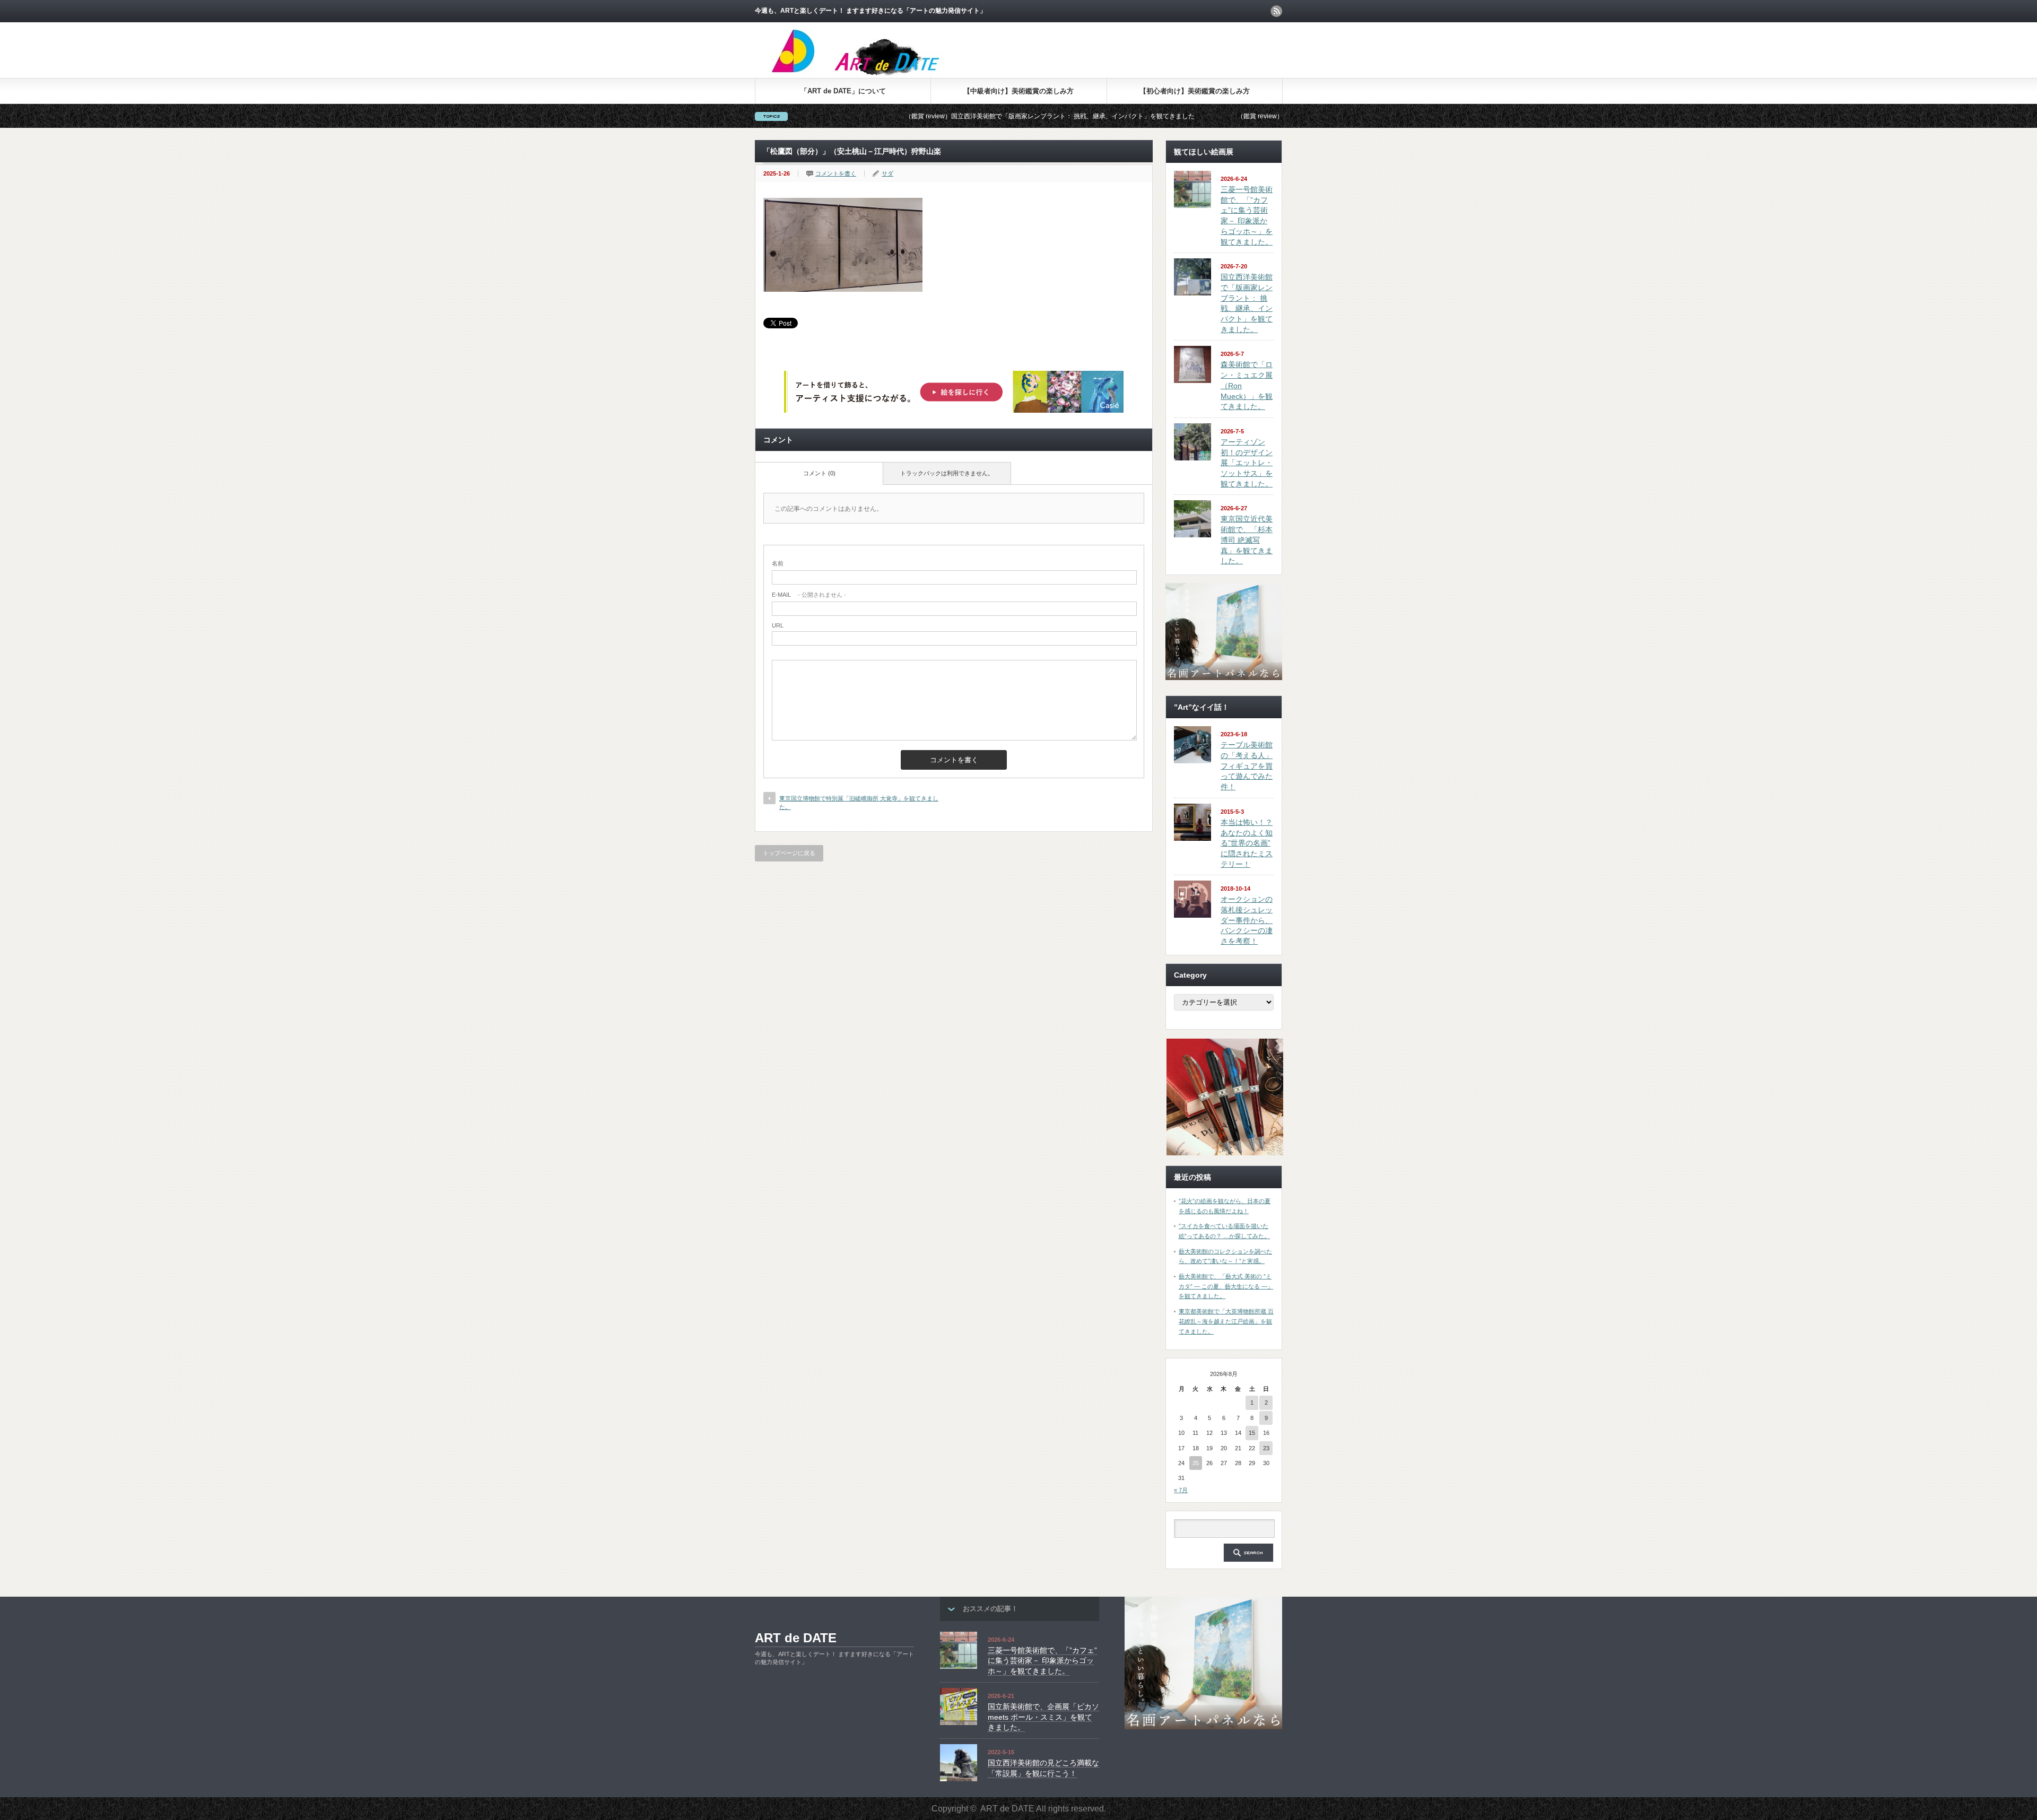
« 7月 (1181, 1490)
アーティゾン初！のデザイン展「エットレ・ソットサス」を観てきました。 (1247, 463)
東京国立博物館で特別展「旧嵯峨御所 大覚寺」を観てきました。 (859, 802)
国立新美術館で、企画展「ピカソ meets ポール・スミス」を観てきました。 (1043, 1717)
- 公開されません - (809, 595)
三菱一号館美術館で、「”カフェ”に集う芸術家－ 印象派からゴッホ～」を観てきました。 (1042, 1661)
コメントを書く (836, 173)
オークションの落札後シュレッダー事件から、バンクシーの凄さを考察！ (1247, 920)
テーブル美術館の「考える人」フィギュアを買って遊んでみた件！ (1247, 766)
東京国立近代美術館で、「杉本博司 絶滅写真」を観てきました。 (1247, 540)
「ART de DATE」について (843, 91)
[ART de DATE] (878, 74)
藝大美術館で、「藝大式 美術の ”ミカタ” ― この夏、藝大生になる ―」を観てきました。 (1226, 1286)
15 (1252, 1433)
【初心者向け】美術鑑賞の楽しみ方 (1195, 91)
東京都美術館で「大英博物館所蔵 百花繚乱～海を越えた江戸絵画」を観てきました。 (1226, 1321)
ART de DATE (796, 1638)
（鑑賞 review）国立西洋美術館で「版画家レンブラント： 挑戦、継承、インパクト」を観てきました (913, 116)
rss (1276, 11)
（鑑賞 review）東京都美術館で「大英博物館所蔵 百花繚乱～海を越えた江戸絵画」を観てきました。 (1245, 116)
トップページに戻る (789, 853)
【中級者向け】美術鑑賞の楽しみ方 (1019, 91)
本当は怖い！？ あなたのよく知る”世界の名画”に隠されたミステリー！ (1247, 843)
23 (1266, 1448)
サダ (887, 173)
